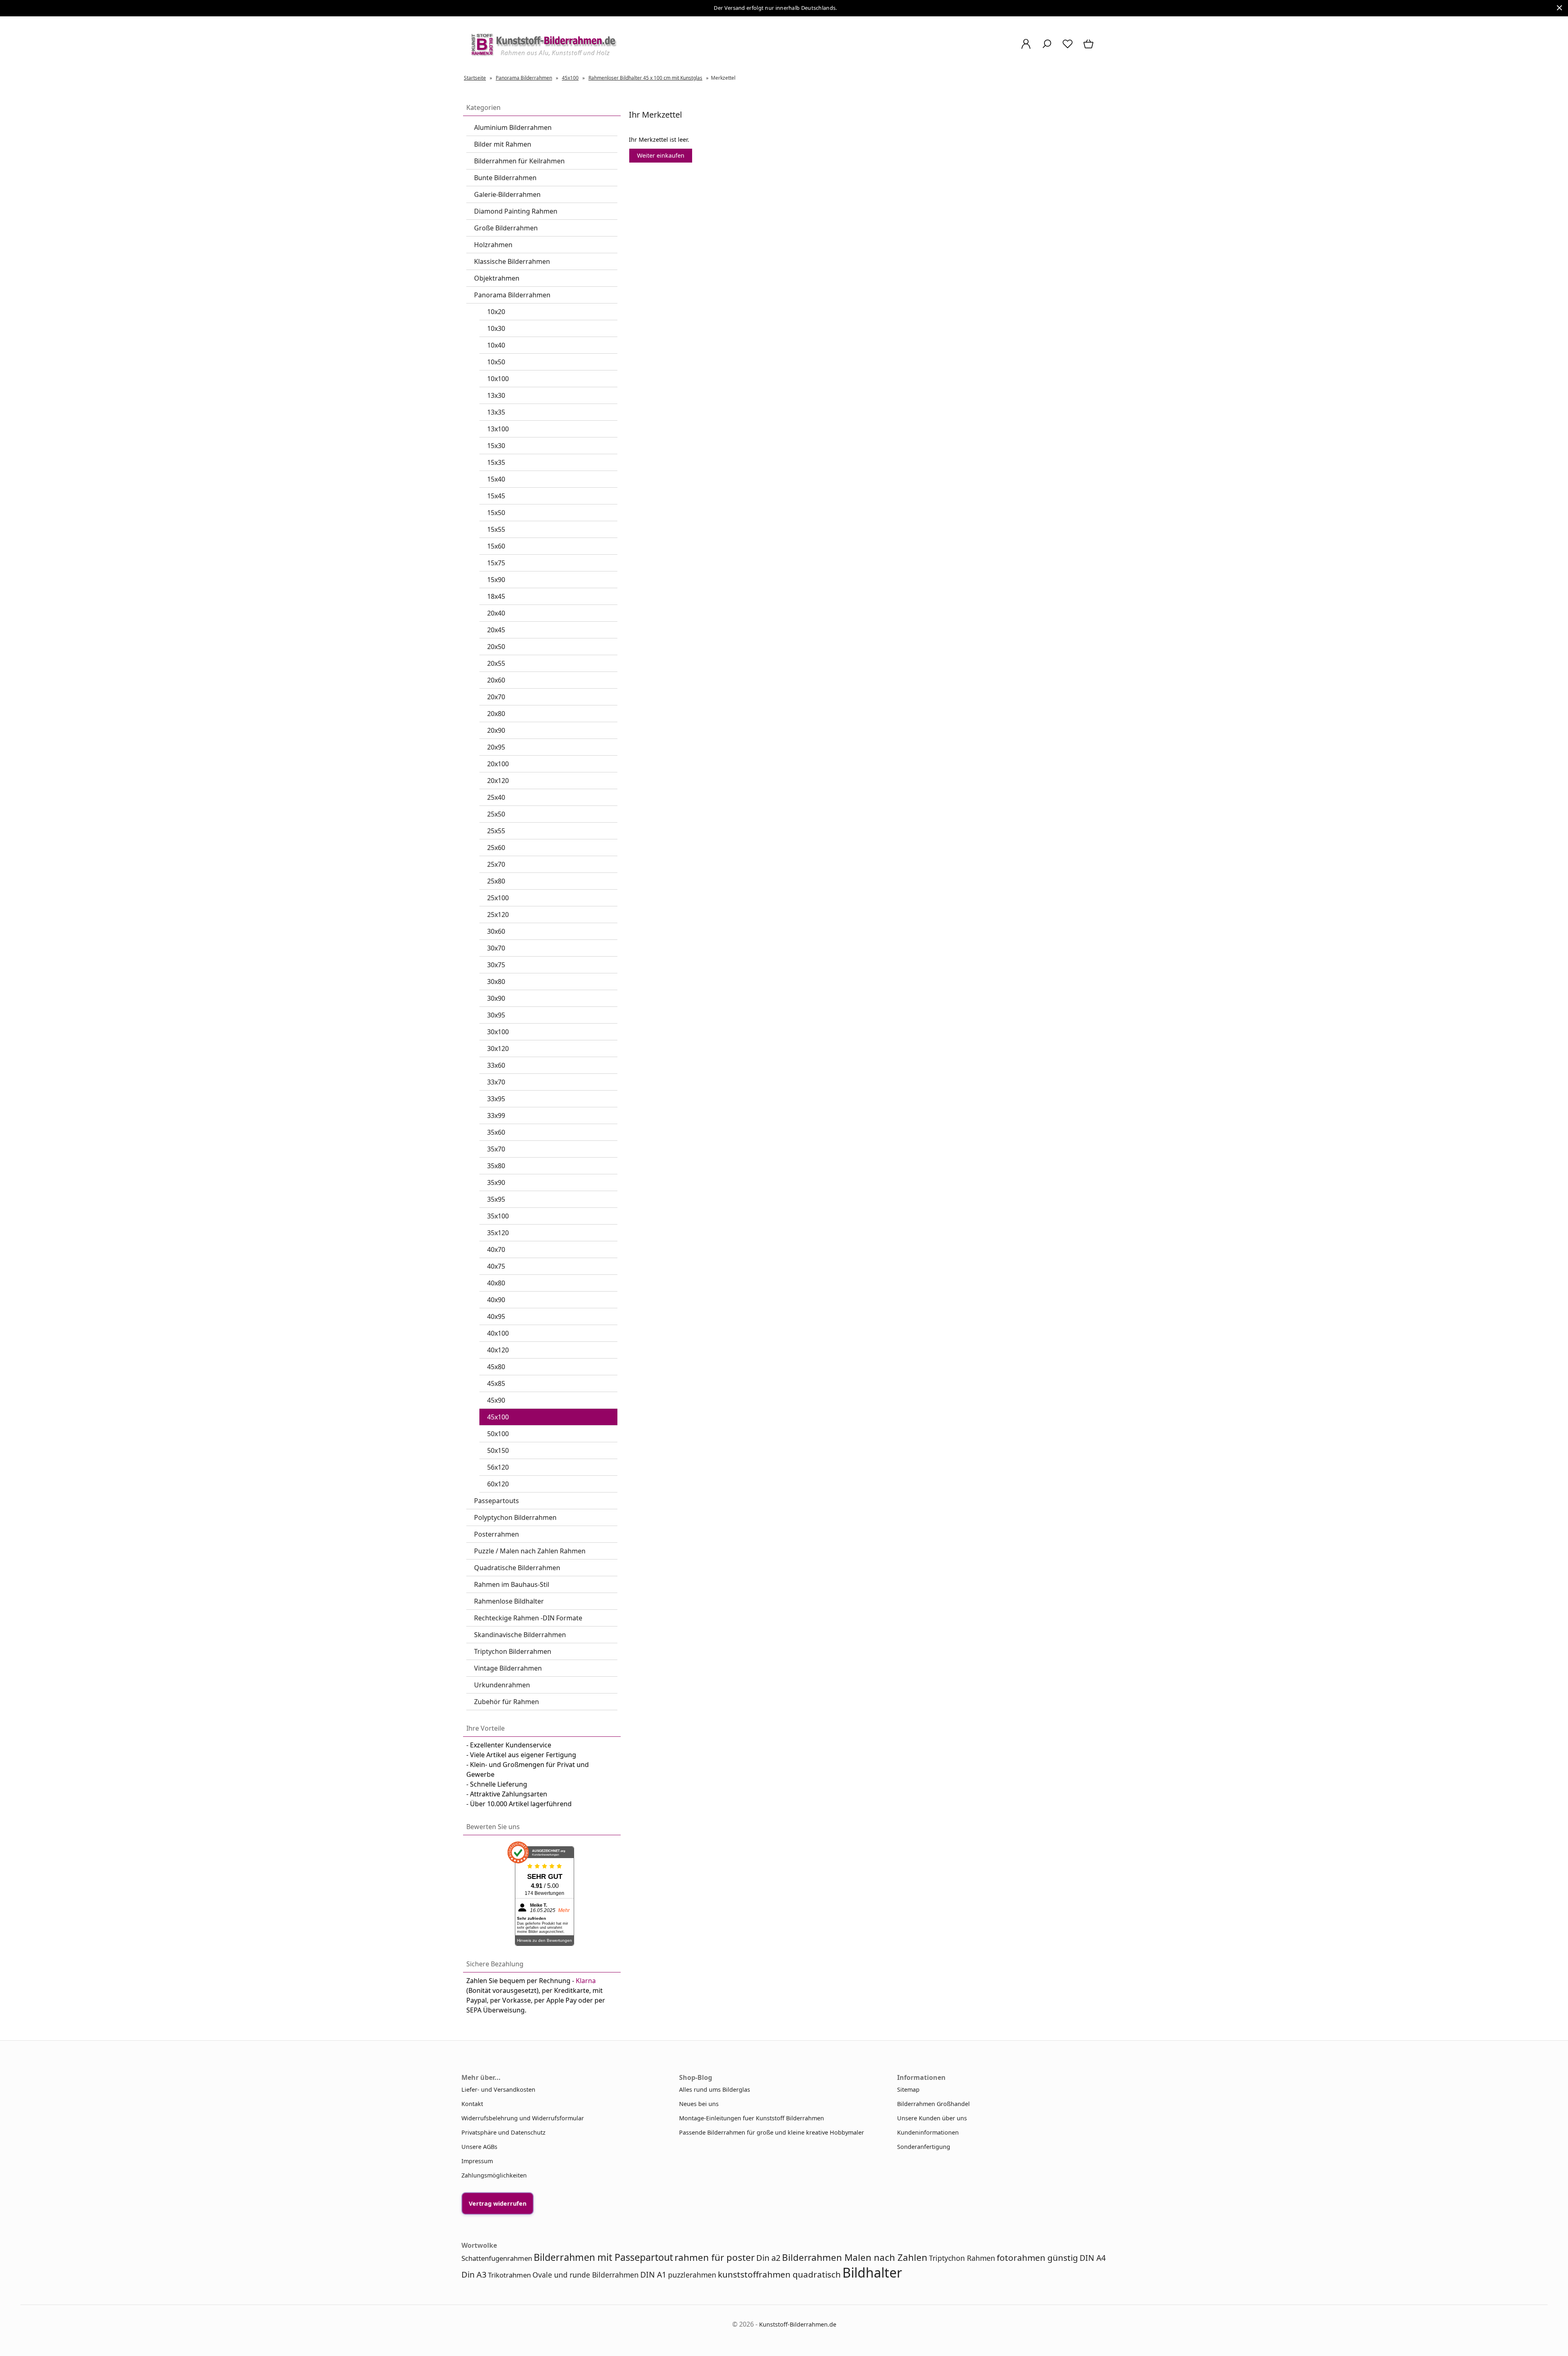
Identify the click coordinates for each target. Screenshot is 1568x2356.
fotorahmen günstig (1037, 2258)
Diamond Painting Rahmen (516, 211)
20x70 (496, 697)
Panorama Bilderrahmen (512, 295)
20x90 (496, 730)
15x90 (496, 580)
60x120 (498, 1484)
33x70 (496, 1082)
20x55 (496, 663)
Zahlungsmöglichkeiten (494, 2175)
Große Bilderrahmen (506, 228)
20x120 (498, 781)
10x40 (496, 345)
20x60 (496, 680)
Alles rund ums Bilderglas (715, 2089)
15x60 (496, 546)
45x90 (496, 1400)
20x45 (496, 630)
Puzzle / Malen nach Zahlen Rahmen (530, 1551)
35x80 (496, 1166)
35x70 (496, 1149)
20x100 (498, 764)
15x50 (496, 513)
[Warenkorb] (1089, 48)
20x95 (496, 747)
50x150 (498, 1450)
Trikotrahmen (509, 2275)
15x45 (496, 496)
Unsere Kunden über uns (932, 2118)
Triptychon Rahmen (962, 2258)
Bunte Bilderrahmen (505, 178)
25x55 (496, 831)
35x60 (496, 1132)
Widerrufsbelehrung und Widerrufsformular (523, 2118)
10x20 (496, 312)
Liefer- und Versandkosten (498, 2089)
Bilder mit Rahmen (503, 144)
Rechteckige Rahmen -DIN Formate (528, 1618)
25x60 (496, 848)
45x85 (496, 1383)
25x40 (496, 797)
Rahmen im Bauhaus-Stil (512, 1584)
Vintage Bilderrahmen (508, 1668)
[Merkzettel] (1068, 48)
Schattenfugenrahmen (497, 2258)
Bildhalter (872, 2272)
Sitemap (908, 2089)
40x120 (498, 1350)
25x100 (498, 898)
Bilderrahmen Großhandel (933, 2104)
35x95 (496, 1199)
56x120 (498, 1467)
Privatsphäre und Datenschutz (503, 2132)
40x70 (496, 1249)
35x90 (496, 1182)
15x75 (496, 563)
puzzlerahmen (692, 2275)
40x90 (496, 1300)
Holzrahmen (493, 245)
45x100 (498, 1417)
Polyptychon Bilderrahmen (515, 1517)
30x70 (496, 948)
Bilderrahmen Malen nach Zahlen (855, 2257)
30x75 (496, 965)
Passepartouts (497, 1501)
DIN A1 (653, 2275)
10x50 (496, 362)
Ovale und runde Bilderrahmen (586, 2275)
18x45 (496, 596)
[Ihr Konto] (1026, 48)
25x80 (496, 881)
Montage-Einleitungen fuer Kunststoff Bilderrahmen (752, 2118)
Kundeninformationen (928, 2132)
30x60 (496, 931)
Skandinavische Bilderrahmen (520, 1635)
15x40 (496, 479)
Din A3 (474, 2275)
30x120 (498, 1049)
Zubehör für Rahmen (507, 1702)
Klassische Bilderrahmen (512, 261)
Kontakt (472, 2104)
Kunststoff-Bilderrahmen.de (798, 2324)
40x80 (496, 1283)
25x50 (496, 814)
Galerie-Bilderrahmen (507, 194)
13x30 (496, 395)
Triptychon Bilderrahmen (513, 1651)
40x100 (498, 1333)
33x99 (496, 1116)
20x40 (496, 613)
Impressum (477, 2161)
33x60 (496, 1065)
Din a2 (768, 2258)
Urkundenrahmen (502, 1685)
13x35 (496, 412)
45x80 (496, 1367)
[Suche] (1047, 48)
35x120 (498, 1233)
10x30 (496, 328)
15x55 (496, 529)
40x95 (496, 1316)
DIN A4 (1093, 2258)
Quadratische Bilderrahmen (517, 1568)
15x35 (496, 462)
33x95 (496, 1099)
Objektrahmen (497, 278)
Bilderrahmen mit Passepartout (603, 2257)
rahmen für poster (715, 2257)
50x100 (498, 1434)
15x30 (496, 446)
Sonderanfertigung (924, 2147)
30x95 (496, 1015)
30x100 (498, 1032)
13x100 (498, 429)
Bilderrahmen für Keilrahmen (519, 161)
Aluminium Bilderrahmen (513, 127)
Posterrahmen (497, 1534)
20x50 (496, 647)
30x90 (496, 998)
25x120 (498, 915)
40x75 (496, 1266)
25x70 (496, 864)
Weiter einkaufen (661, 155)
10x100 (498, 379)
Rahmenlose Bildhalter (509, 1601)
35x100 (498, 1216)
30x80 (496, 982)
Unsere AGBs (479, 2147)
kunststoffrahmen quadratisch (779, 2274)
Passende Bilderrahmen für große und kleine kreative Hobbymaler (772, 2132)
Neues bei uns (699, 2104)
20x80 (496, 714)
